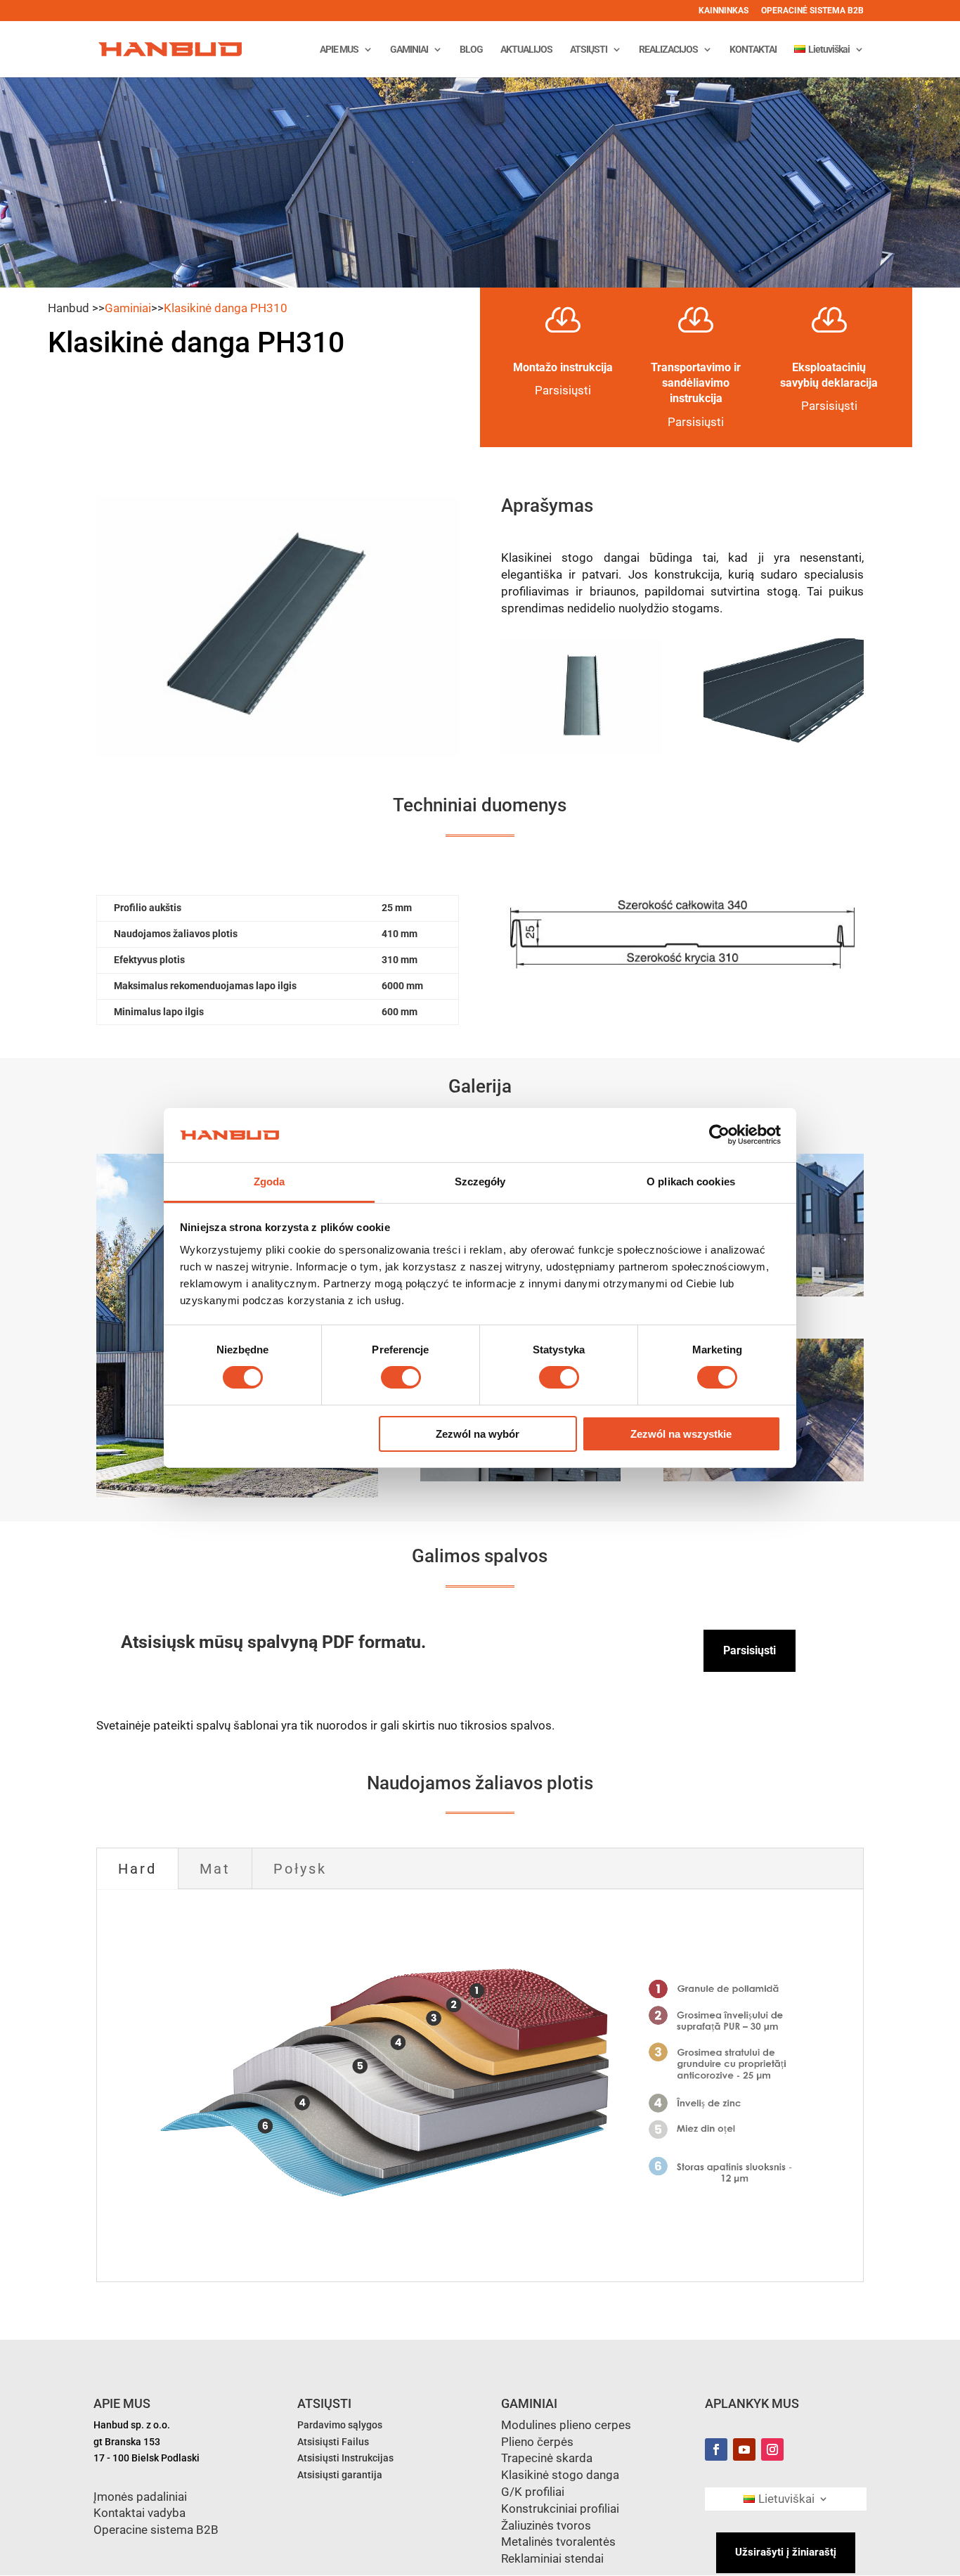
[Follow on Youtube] (744, 2449)
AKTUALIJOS (526, 50)
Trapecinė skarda (547, 2458)
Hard (137, 1869)
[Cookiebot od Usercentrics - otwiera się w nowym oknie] (719, 1135)
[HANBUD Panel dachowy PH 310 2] (784, 750)
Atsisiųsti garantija (340, 2475)
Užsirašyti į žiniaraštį (786, 2552)
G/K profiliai (533, 2492)
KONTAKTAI (753, 50)
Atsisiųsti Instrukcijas (345, 2458)
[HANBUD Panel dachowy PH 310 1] (581, 750)
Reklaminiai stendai (552, 2558)
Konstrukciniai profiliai (560, 2509)
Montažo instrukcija (563, 367)
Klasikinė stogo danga (560, 2475)
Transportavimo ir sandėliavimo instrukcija (696, 383)
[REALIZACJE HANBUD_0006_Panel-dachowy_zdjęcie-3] (521, 1478)
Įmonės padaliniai (140, 2497)
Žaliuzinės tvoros (546, 2525)
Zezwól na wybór (478, 1434)
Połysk (300, 1869)
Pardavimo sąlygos (340, 2425)
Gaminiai (128, 308)
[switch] (401, 1377)
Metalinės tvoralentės (558, 2542)
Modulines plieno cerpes (566, 2425)
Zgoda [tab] (270, 1181)
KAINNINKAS (724, 11)
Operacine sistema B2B (156, 2530)
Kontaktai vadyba (140, 2513)
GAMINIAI (409, 50)
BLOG (471, 50)
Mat (215, 1869)
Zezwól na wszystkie (681, 1434)
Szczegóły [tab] (480, 1181)
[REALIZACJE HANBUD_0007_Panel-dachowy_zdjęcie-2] (764, 1478)
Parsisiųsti (696, 422)
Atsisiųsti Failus (333, 2442)
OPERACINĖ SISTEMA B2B (812, 11)
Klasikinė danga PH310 (226, 308)
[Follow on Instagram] (772, 2449)
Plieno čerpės (537, 2442)
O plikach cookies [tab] (691, 1181)
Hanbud (69, 308)
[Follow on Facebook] (716, 2449)
